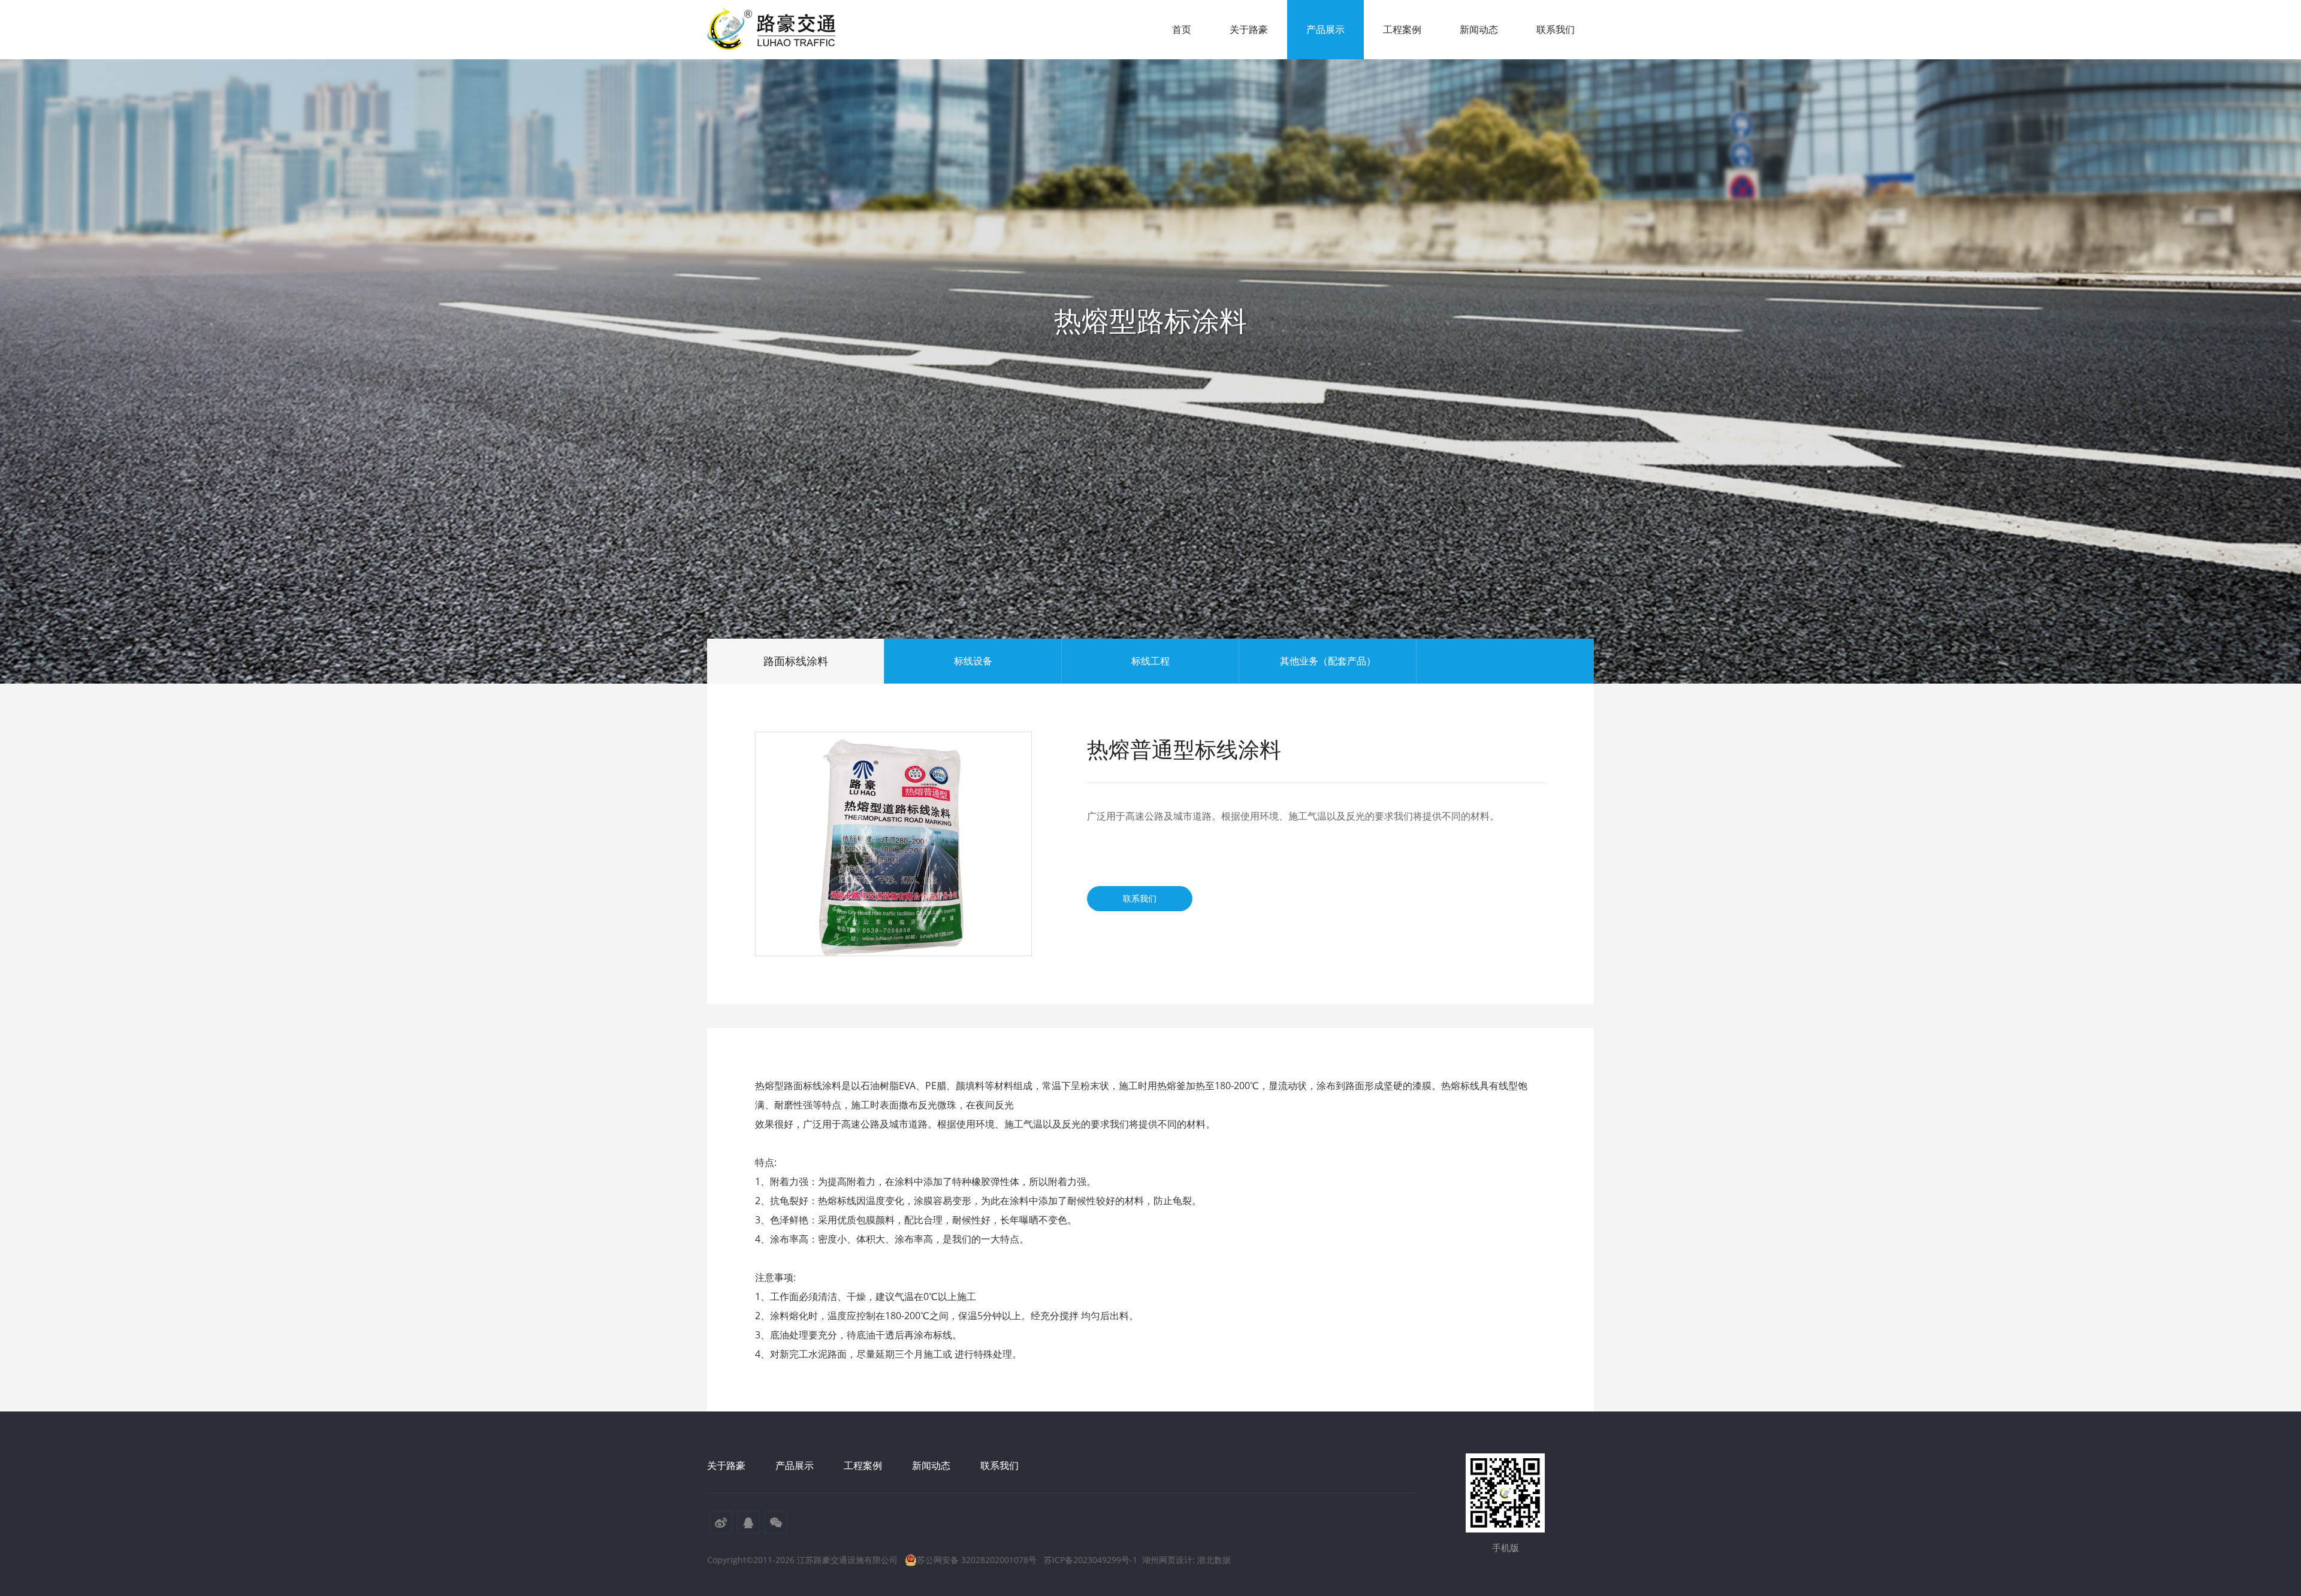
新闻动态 (1479, 29)
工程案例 (1402, 29)
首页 (1182, 29)
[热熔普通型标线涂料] (893, 844)
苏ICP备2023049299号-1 (1091, 1560)
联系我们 (1556, 29)
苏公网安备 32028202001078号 (977, 1560)
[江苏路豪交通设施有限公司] (773, 30)
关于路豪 (1249, 29)
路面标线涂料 (796, 661)
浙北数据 (1214, 1560)
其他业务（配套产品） (1328, 661)
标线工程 (1150, 661)
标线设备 (973, 661)
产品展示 (1325, 29)
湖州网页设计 (1167, 1560)
